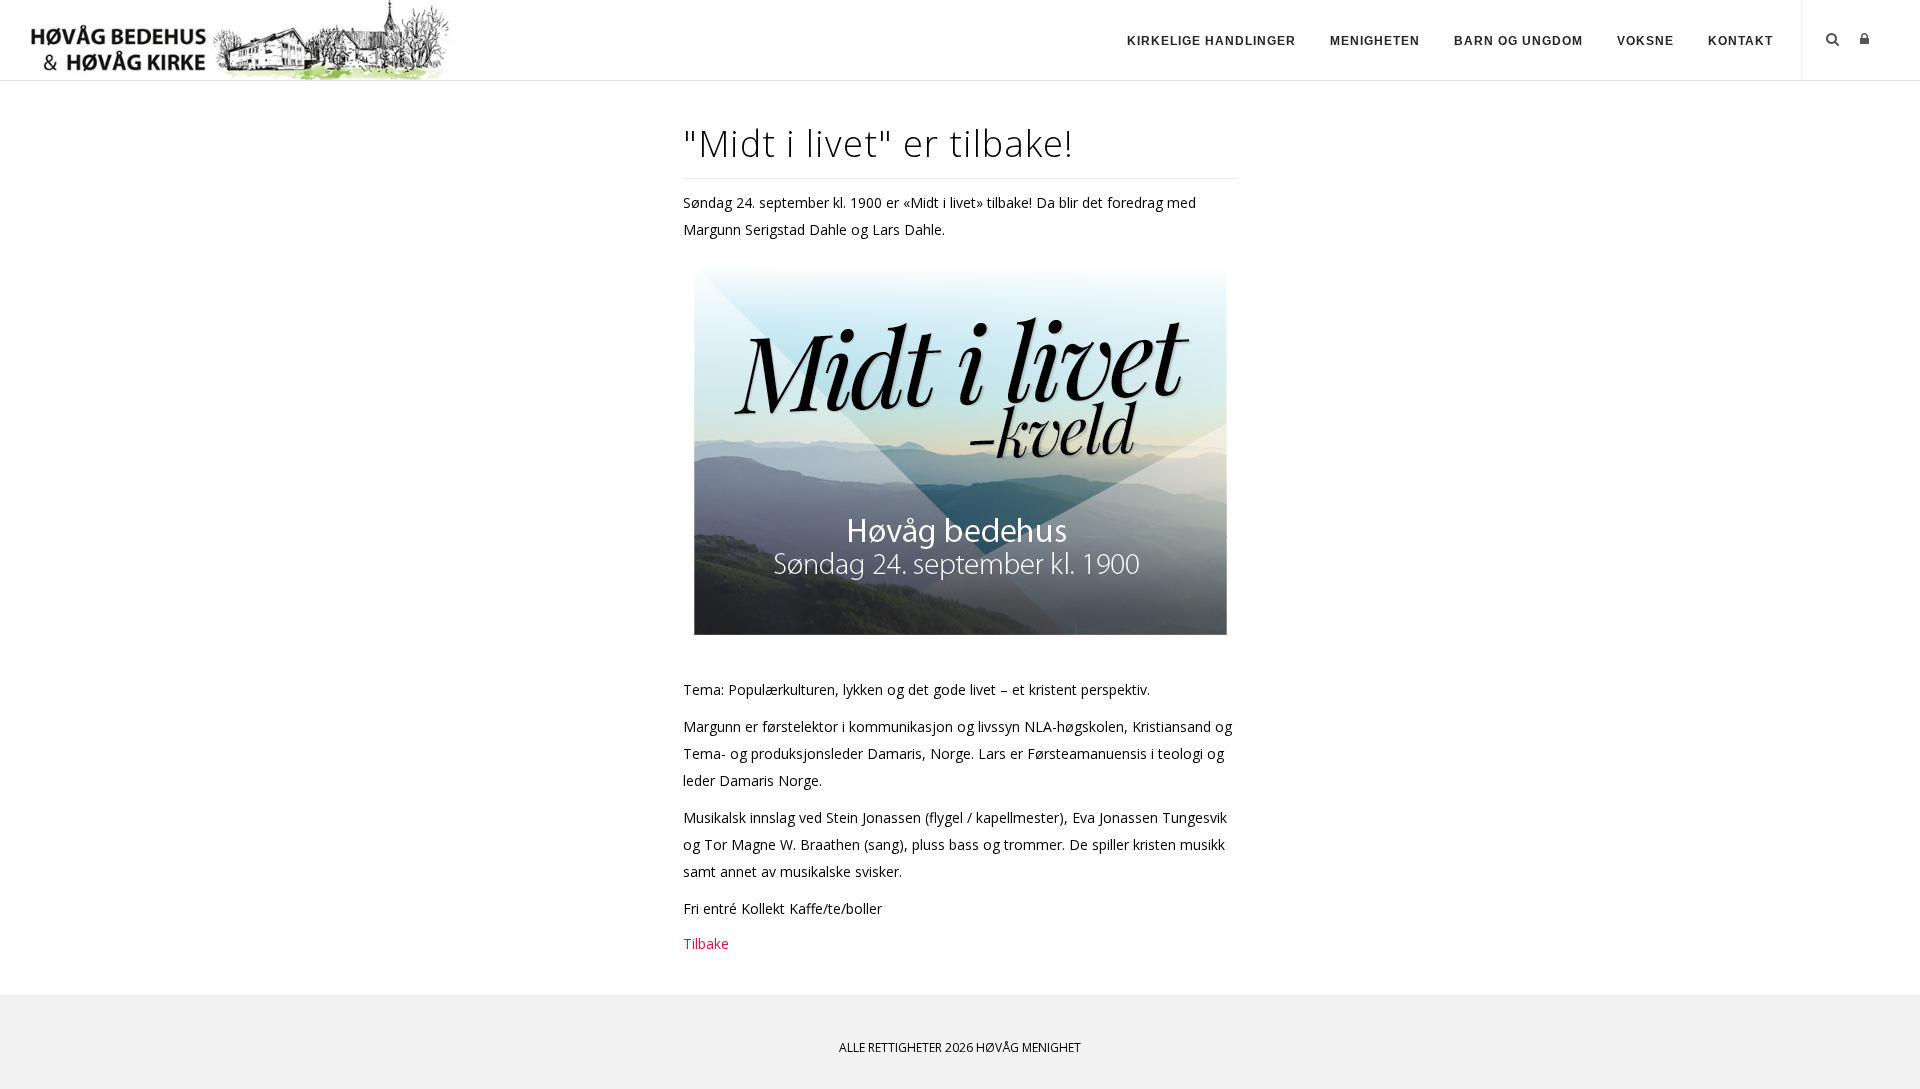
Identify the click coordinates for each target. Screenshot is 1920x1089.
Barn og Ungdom (1518, 41)
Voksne (1645, 41)
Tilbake (706, 943)
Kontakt (1740, 41)
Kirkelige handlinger (1211, 41)
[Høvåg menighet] (240, 38)
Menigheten (1375, 41)
